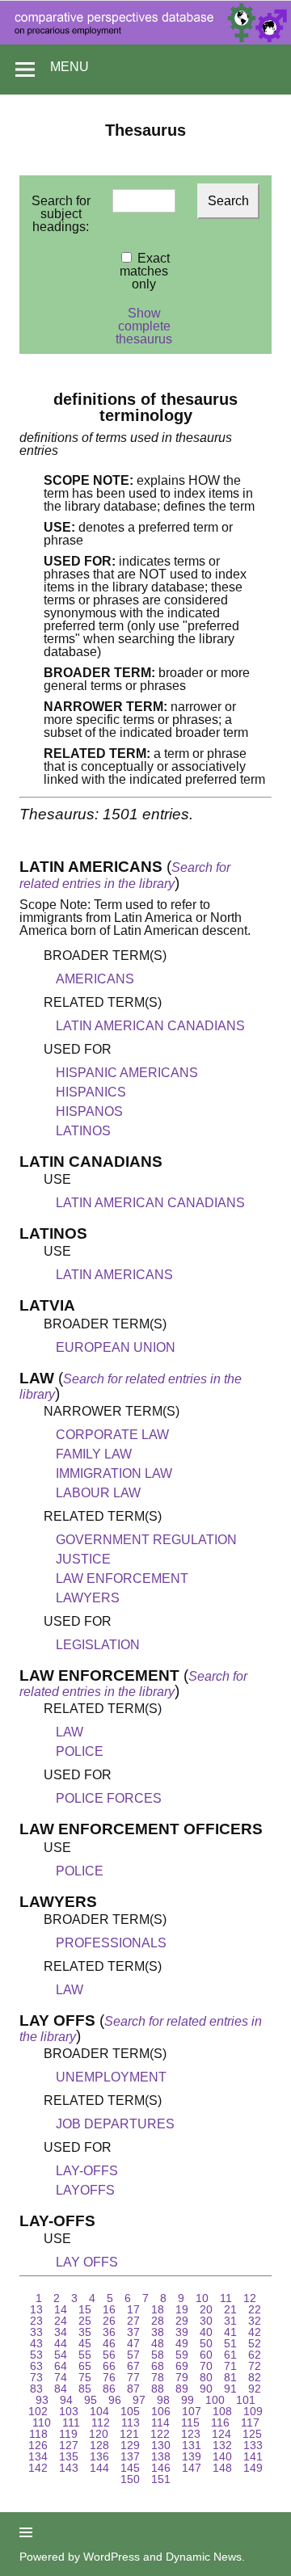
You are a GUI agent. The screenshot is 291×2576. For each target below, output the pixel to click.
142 (38, 2468)
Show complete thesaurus (144, 326)
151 (161, 2479)
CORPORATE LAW (112, 1435)
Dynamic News (204, 2557)
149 (253, 2468)
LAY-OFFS (87, 2171)
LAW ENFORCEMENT (122, 1578)
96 (115, 2400)
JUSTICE (83, 1559)
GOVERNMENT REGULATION (146, 1540)
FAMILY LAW (94, 1454)
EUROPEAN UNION (116, 1347)
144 (99, 2468)
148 (222, 2468)
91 (230, 2389)
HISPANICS (91, 1092)
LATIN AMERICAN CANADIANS (150, 1026)
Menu (70, 67)
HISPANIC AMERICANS (127, 1073)
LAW (70, 1732)
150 (130, 2479)
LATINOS (83, 1131)
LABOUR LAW (98, 1493)
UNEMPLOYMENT (111, 2077)
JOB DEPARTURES (115, 2124)
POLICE (80, 1751)
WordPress (112, 2557)
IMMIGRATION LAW (114, 1473)
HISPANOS (89, 1111)
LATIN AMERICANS (114, 1275)
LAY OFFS (87, 2262)
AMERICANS (95, 979)
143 (69, 2468)
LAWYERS (88, 1598)
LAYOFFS (85, 2190)
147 (192, 2468)
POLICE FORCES (109, 1798)
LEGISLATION (98, 1645)
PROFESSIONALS (111, 1943)
